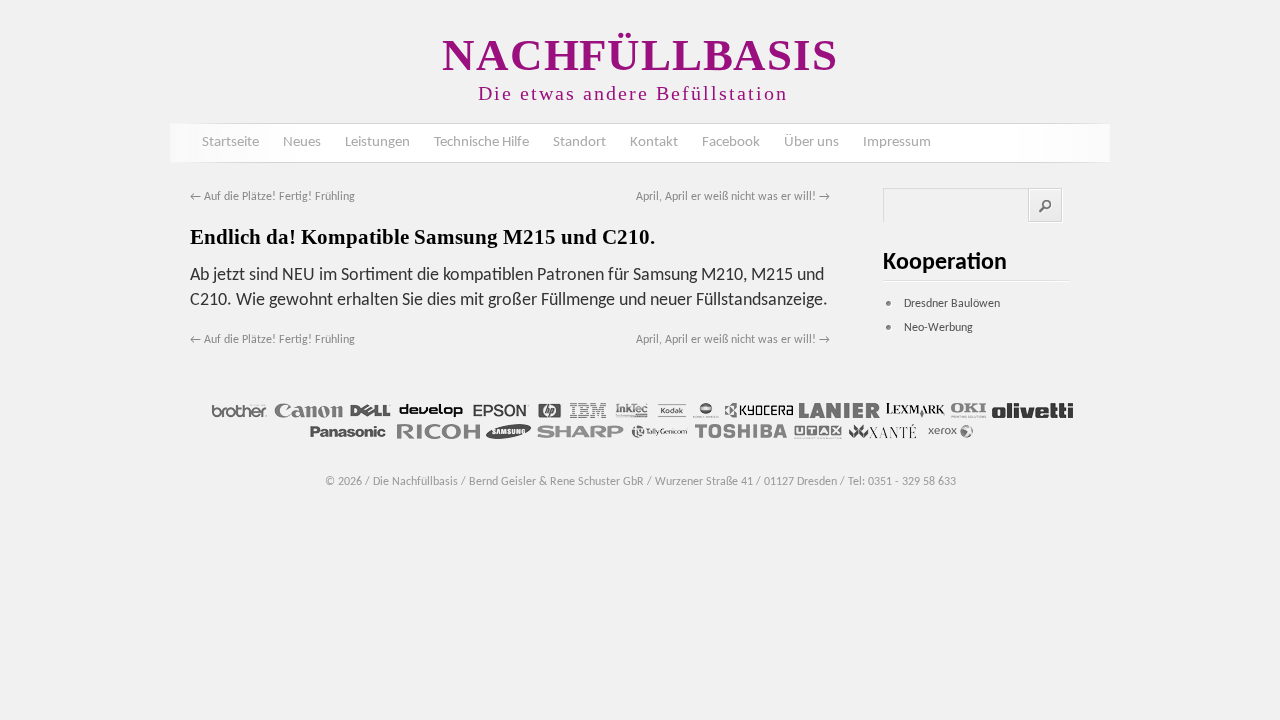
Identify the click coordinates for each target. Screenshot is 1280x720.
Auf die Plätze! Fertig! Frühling (272, 197)
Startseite (230, 142)
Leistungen (377, 142)
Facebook (731, 142)
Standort (579, 142)
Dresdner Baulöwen (952, 304)
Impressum (897, 142)
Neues (302, 142)
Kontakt (654, 142)
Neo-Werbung (938, 328)
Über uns (811, 142)
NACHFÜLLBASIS (639, 55)
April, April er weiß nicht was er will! (733, 197)
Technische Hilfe (481, 142)
